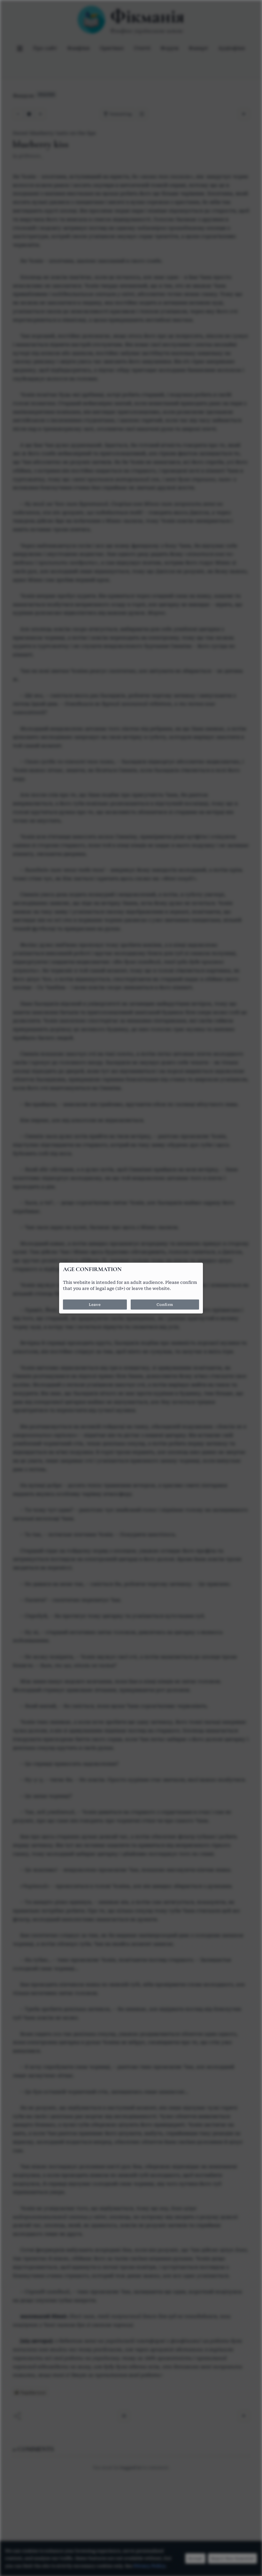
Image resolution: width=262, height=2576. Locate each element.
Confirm (165, 1304)
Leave (95, 1304)
